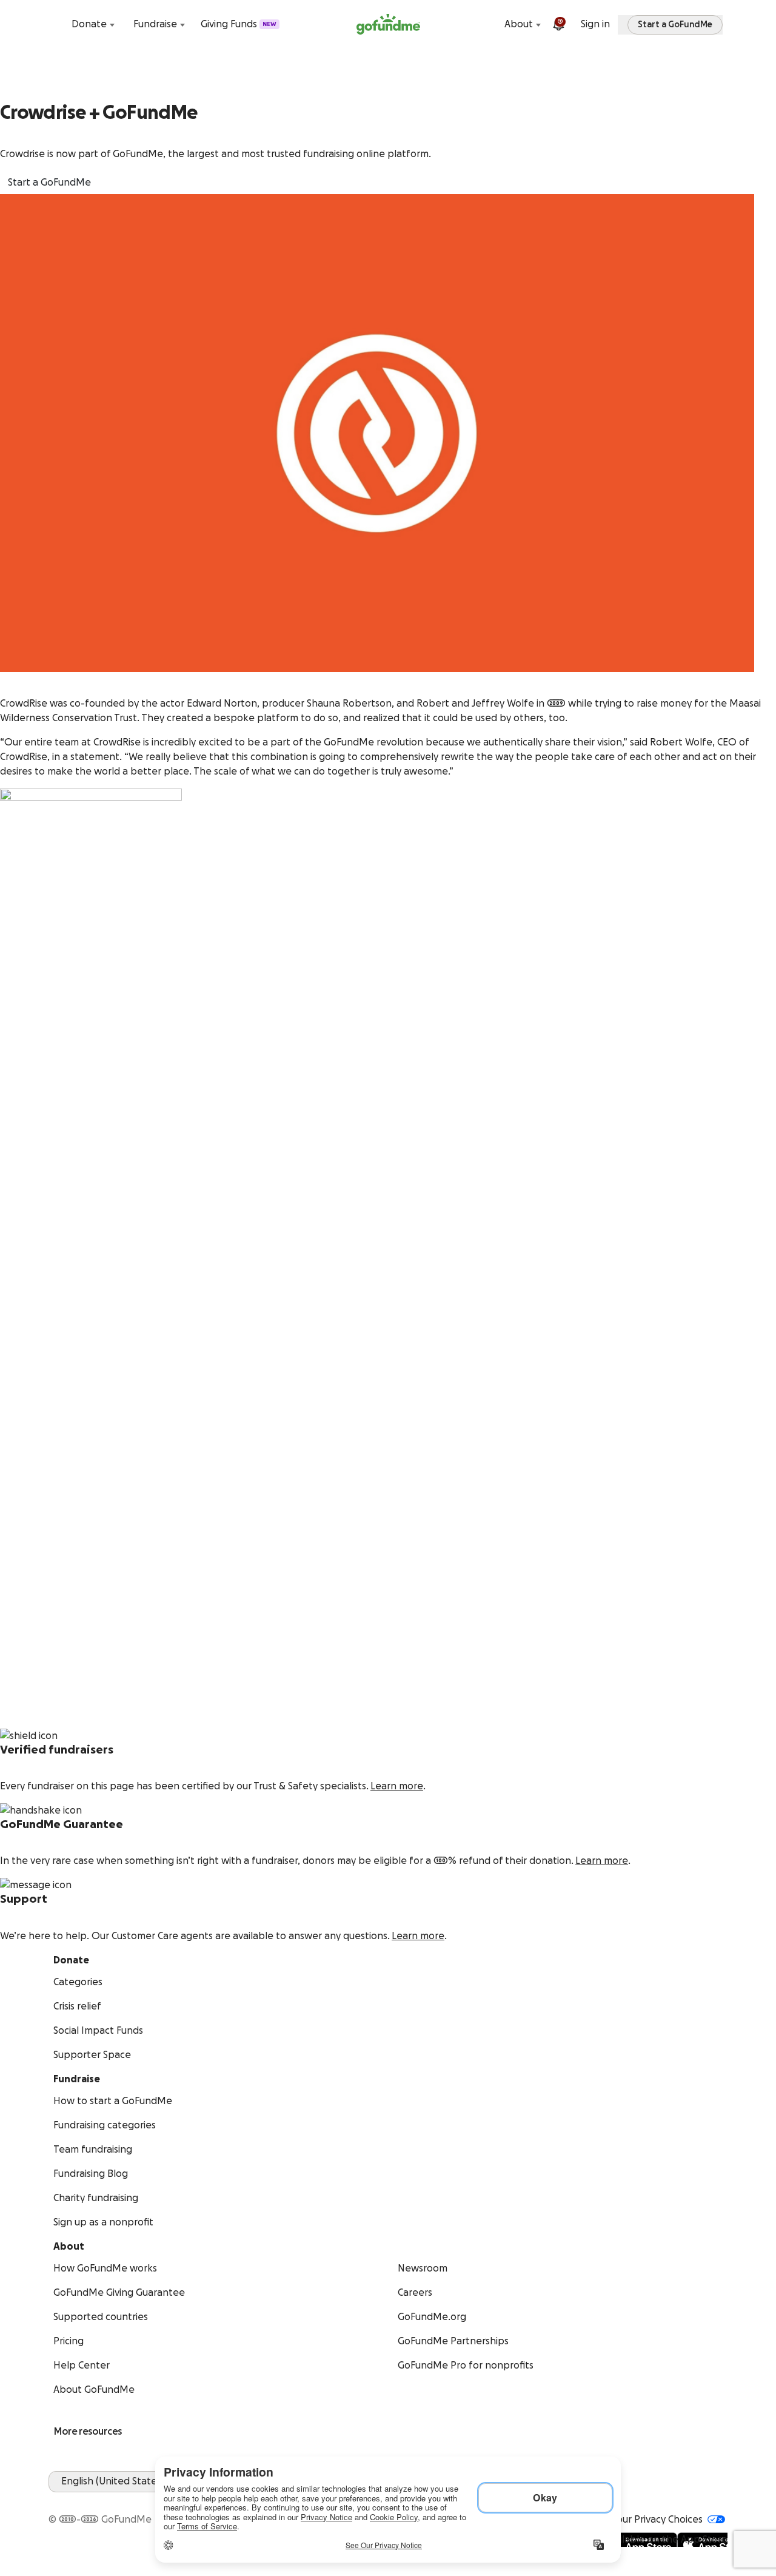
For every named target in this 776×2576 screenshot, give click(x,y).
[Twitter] (85, 2500)
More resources (88, 2432)
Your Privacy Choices (657, 2520)
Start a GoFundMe (49, 183)
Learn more (397, 1786)
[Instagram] (99, 2500)
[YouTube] (70, 2500)
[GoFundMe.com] (388, 24)
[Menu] (720, 24)
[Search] (56, 24)
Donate (89, 24)
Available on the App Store (666, 2540)
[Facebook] (56, 2500)
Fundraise (155, 24)
